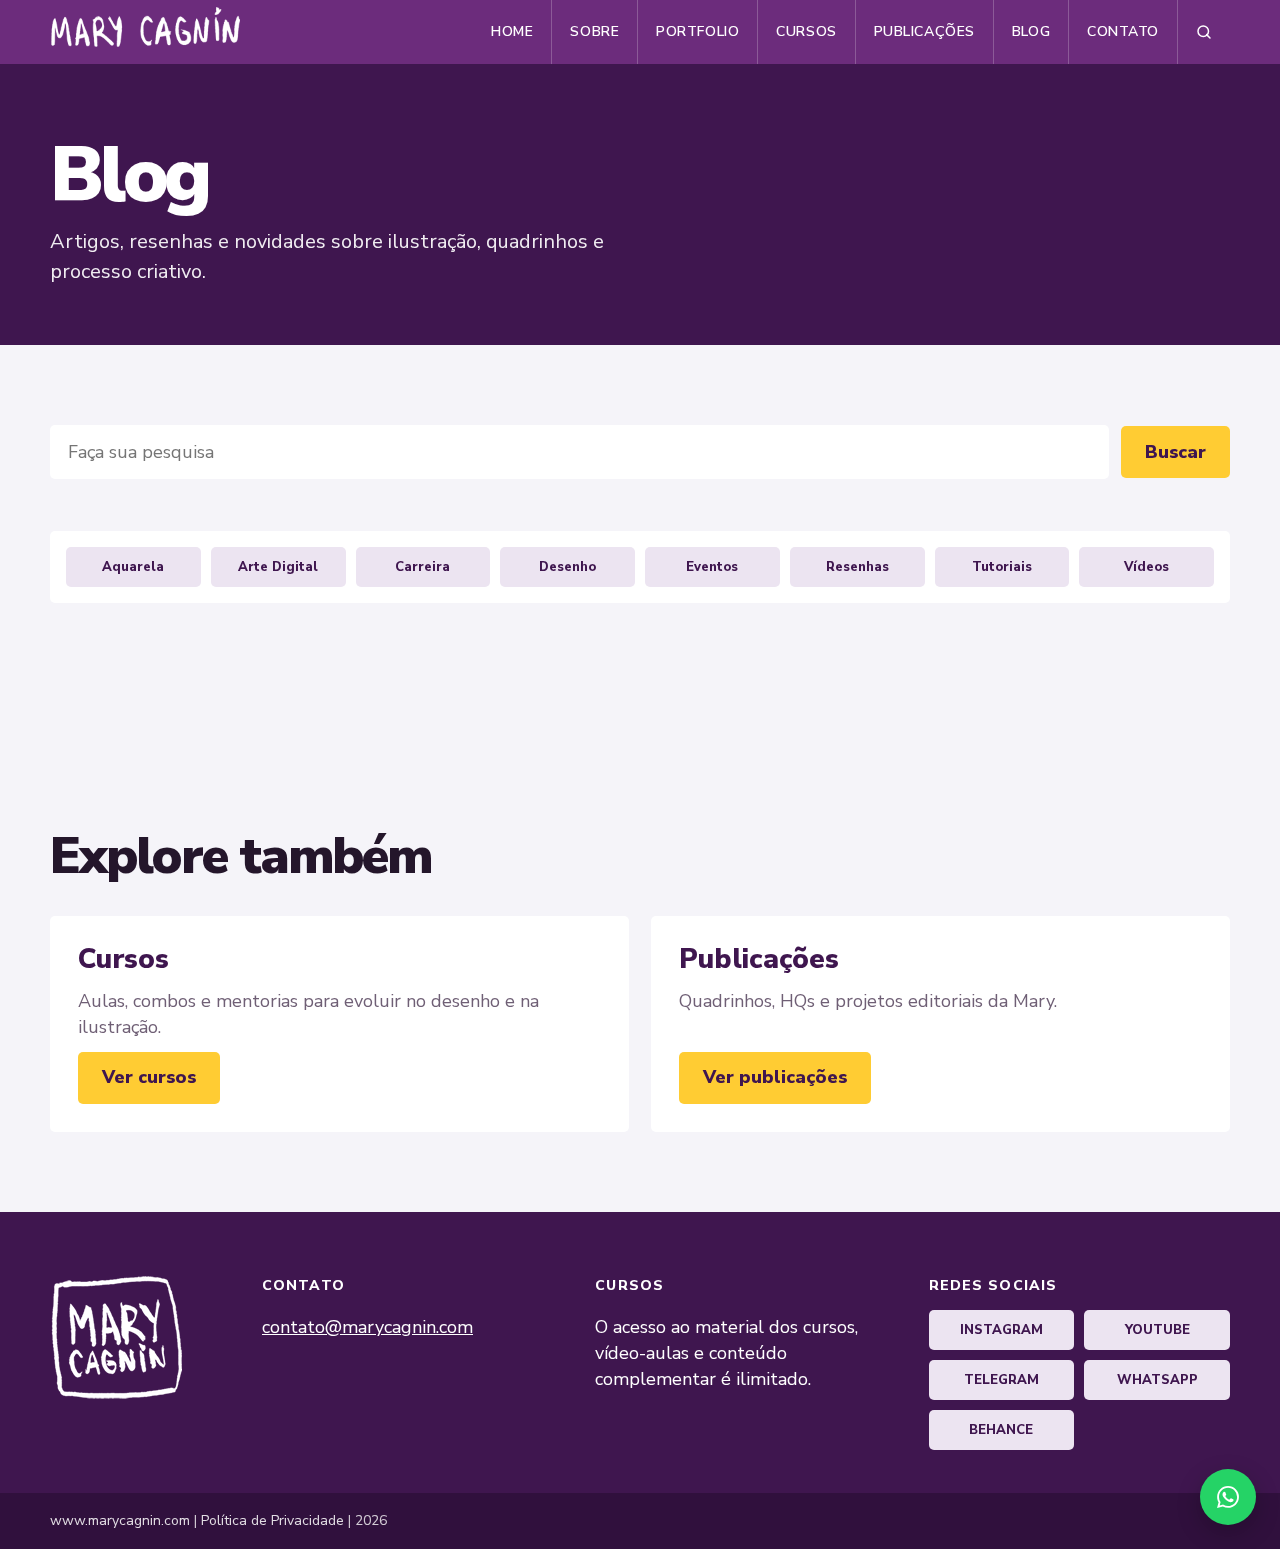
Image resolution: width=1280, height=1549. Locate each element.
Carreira (422, 567)
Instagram (1001, 1330)
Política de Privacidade (272, 1520)
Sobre (594, 31)
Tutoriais (1002, 567)
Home (512, 31)
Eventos (712, 567)
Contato (1123, 31)
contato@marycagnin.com (367, 1327)
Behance (1001, 1430)
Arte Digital (278, 567)
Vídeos (1146, 567)
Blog (1031, 31)
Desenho (567, 567)
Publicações (924, 31)
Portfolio (697, 31)
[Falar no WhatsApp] (1228, 1497)
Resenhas (857, 567)
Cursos (806, 31)
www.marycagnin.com (120, 1520)
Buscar (1175, 452)
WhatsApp (1157, 1380)
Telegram (1001, 1380)
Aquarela (133, 567)
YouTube (1157, 1330)
